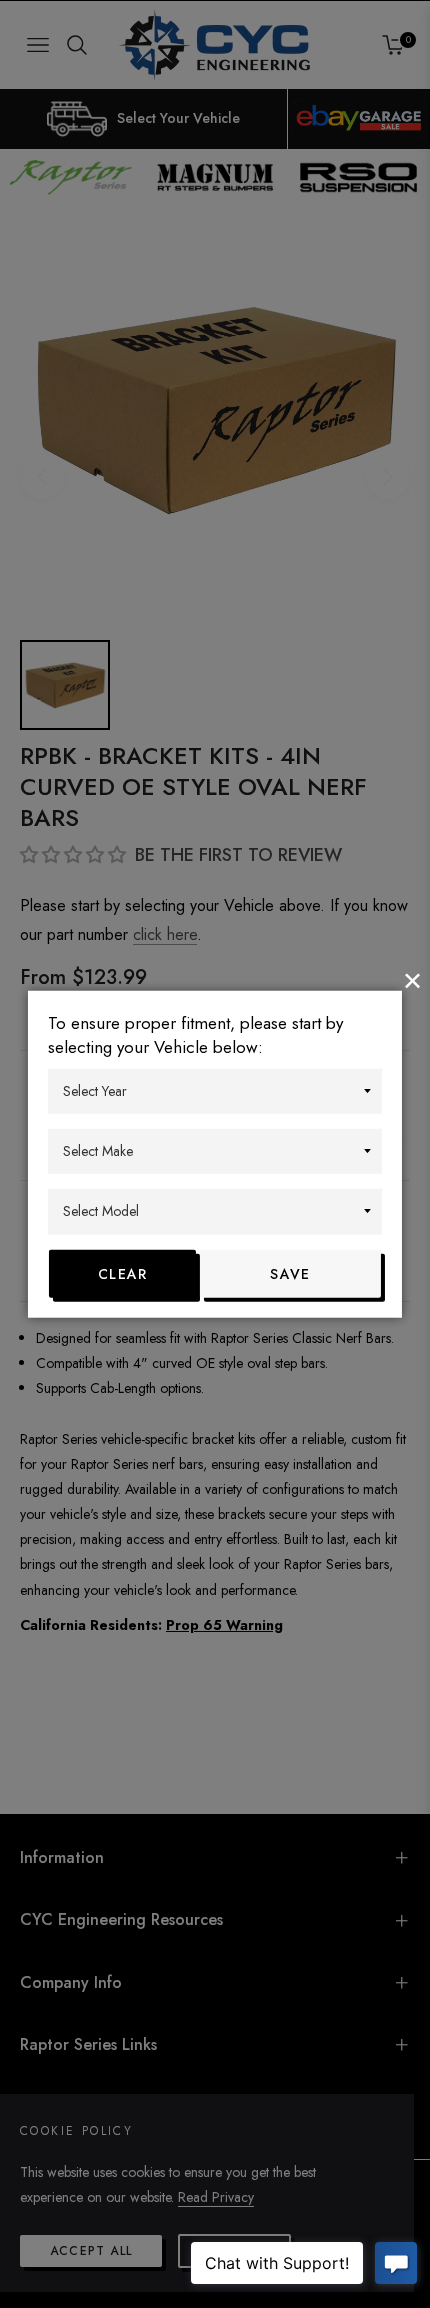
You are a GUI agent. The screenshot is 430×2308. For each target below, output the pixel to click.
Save (290, 1273)
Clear (123, 1273)
